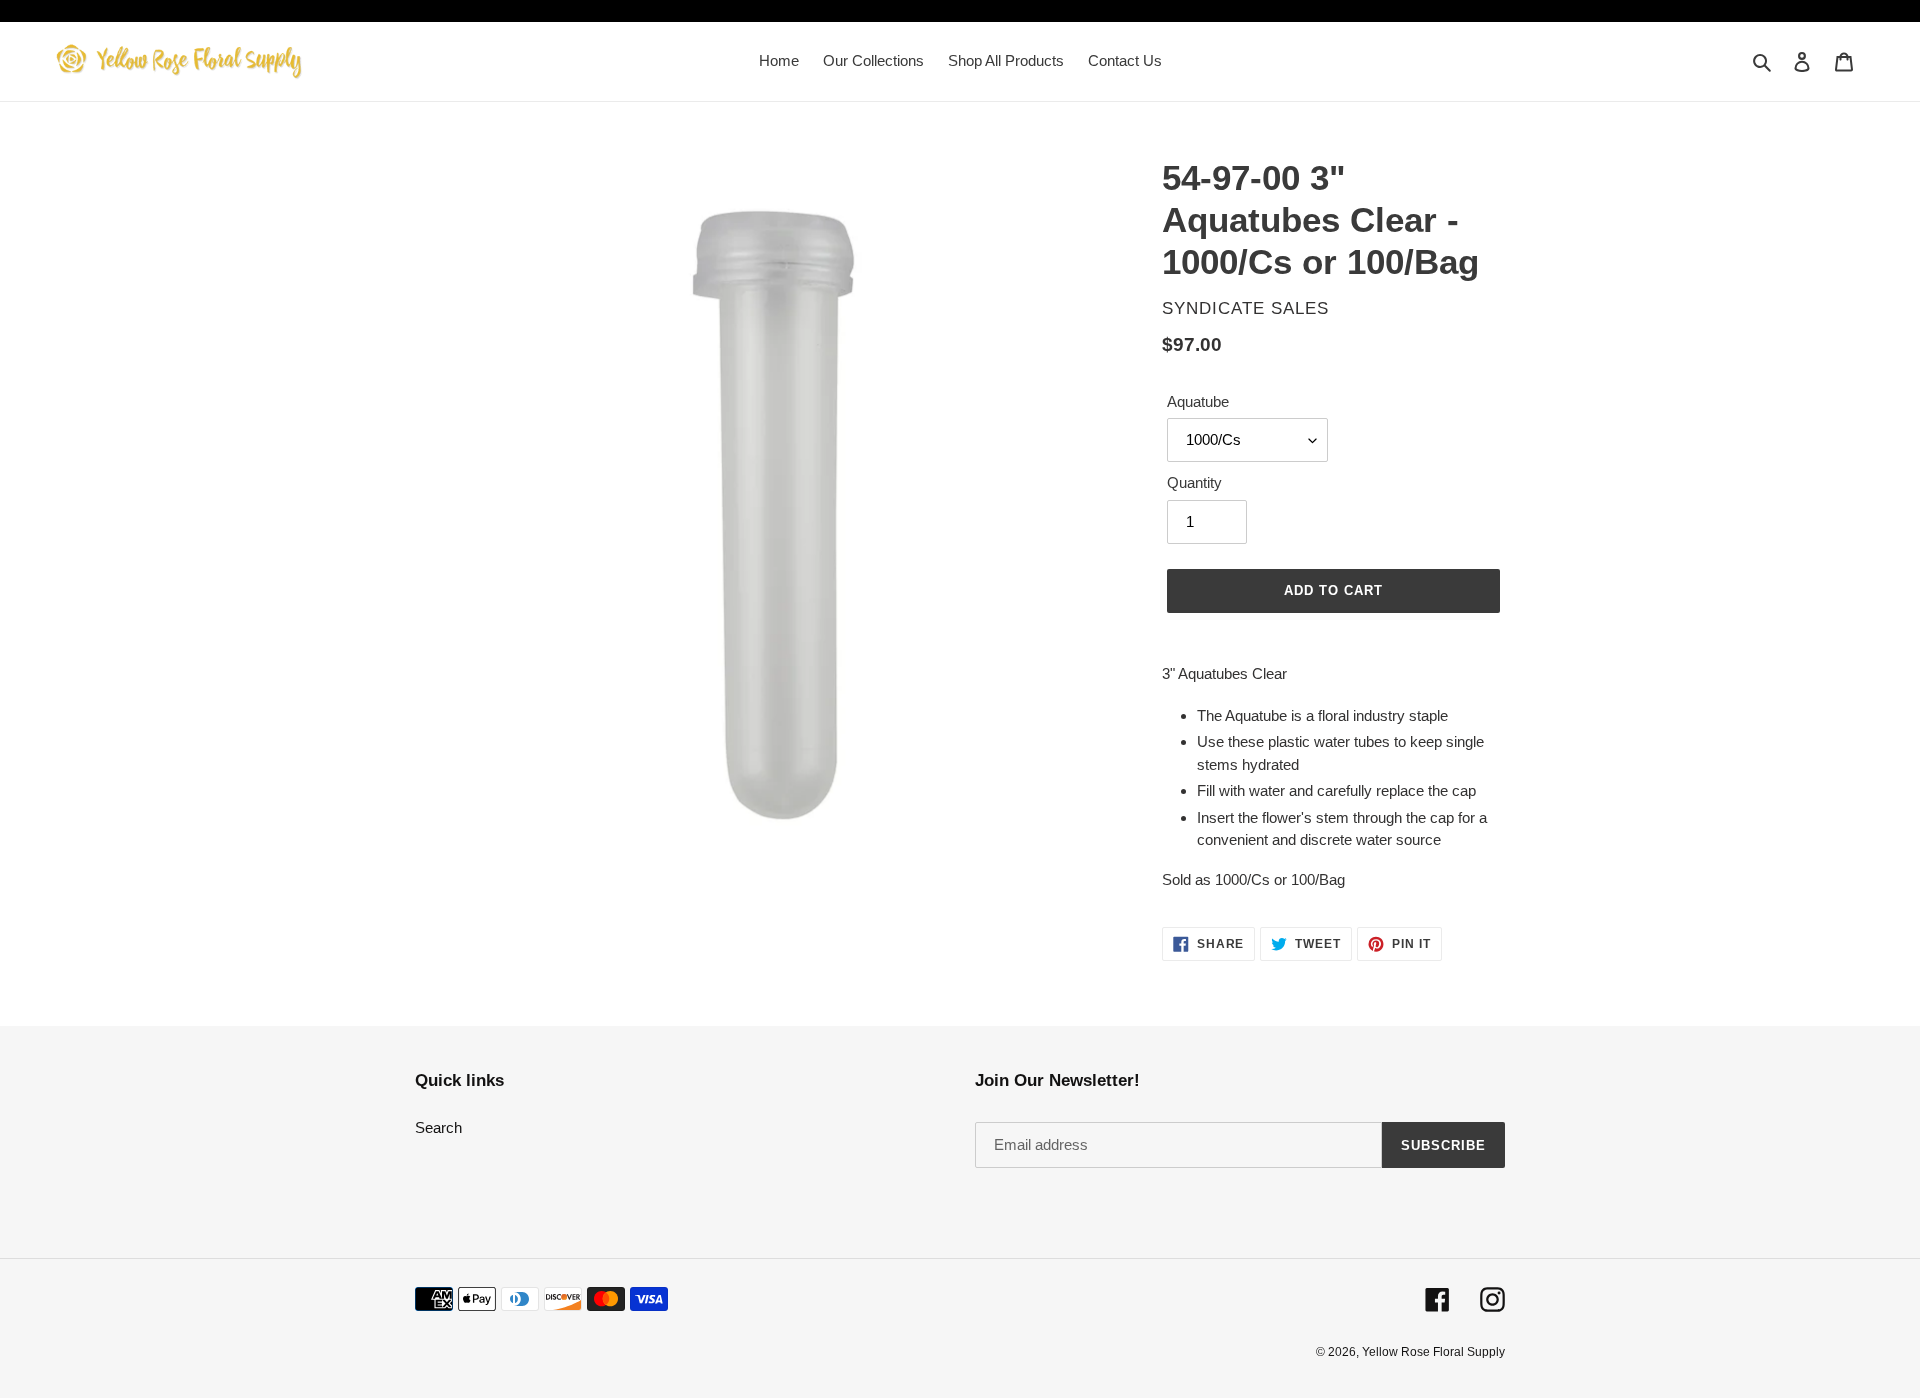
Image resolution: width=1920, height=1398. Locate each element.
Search (438, 1127)
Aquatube (1198, 401)
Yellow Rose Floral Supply (1433, 1352)
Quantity (1194, 482)
